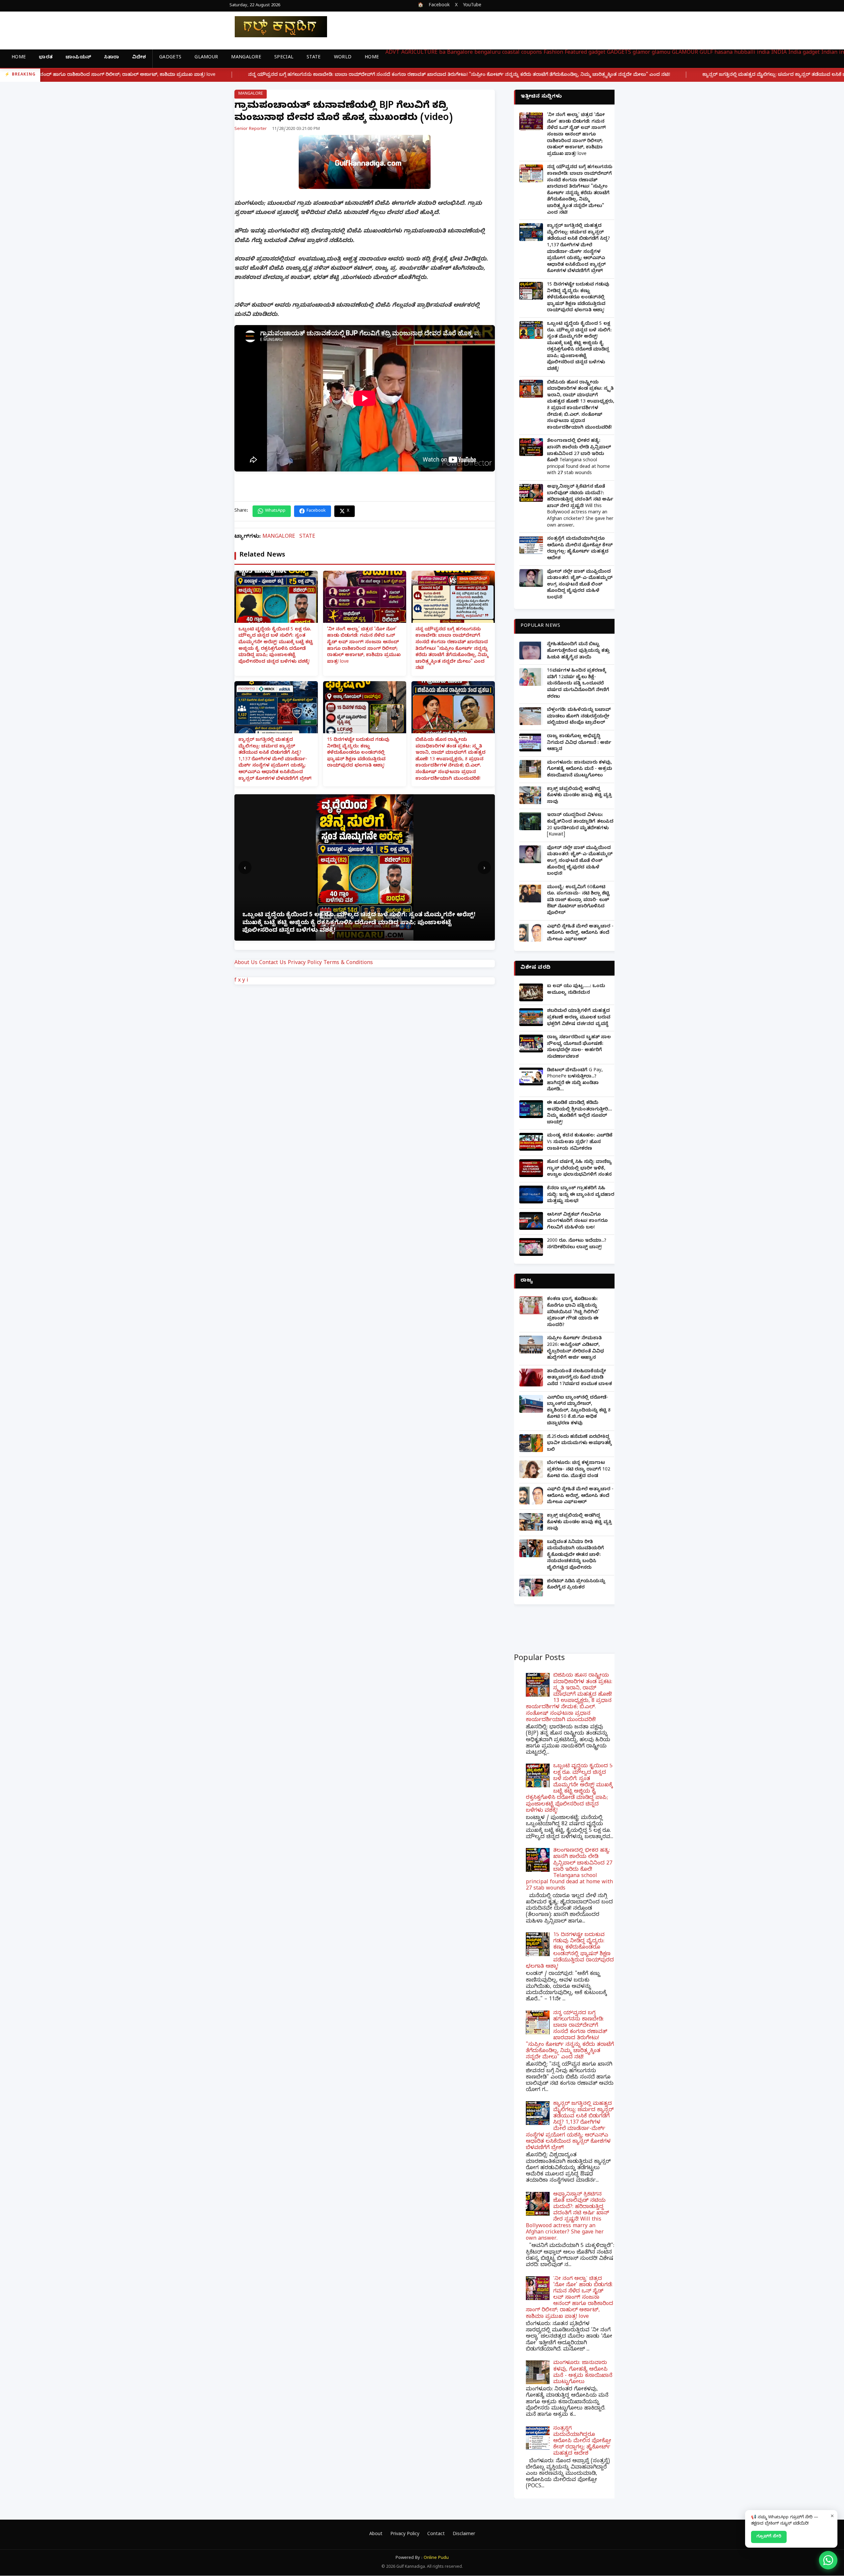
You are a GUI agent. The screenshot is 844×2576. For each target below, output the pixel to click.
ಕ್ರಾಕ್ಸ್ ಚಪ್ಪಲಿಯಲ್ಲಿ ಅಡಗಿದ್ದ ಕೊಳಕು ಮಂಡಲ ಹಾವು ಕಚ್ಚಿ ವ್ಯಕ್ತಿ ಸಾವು (579, 796)
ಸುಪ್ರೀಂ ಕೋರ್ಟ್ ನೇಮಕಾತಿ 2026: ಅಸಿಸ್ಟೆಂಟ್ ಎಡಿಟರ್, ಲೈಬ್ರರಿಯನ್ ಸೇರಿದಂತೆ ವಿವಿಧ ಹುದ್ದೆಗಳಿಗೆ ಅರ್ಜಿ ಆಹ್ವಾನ (575, 1349)
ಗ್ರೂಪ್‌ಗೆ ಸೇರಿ (769, 2537)
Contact (436, 2535)
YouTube (472, 6)
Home (19, 58)
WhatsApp (275, 511)
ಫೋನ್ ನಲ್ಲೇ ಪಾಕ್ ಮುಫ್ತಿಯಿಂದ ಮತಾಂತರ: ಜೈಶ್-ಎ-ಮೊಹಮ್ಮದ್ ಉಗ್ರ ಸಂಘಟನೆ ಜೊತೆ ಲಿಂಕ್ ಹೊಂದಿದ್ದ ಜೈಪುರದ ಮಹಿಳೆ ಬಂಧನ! (580, 585)
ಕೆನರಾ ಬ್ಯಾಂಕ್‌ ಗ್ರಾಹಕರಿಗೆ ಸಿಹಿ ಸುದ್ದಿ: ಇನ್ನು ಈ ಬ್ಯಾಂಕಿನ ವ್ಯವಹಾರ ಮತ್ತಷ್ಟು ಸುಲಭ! (581, 1195)
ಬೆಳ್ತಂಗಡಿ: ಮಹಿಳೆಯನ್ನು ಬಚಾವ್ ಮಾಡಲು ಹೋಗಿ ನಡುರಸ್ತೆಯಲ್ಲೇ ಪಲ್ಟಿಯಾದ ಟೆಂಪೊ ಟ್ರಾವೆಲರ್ (579, 717)
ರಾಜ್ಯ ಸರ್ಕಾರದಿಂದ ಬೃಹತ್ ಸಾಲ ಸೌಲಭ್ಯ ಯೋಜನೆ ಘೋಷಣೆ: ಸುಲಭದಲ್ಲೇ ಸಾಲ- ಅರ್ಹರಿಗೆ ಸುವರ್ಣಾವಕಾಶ (579, 1047)
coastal (511, 53)
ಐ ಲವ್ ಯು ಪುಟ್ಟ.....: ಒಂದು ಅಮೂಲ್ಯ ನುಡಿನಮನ (576, 990)
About (376, 2535)
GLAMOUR (206, 58)
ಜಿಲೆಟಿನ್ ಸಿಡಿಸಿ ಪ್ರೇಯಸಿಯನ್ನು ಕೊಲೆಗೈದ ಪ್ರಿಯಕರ (576, 1585)
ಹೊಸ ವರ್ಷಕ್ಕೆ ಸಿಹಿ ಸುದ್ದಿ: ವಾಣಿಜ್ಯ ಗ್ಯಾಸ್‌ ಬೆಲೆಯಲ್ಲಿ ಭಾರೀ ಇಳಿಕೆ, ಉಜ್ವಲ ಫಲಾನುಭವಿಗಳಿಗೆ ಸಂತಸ (579, 1169)
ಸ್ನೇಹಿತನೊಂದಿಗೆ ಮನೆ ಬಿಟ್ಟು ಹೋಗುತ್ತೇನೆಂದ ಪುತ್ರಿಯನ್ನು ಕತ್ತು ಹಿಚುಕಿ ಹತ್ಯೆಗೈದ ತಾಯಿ (578, 651)
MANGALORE (246, 58)
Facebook (439, 6)
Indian (829, 53)
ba (442, 53)
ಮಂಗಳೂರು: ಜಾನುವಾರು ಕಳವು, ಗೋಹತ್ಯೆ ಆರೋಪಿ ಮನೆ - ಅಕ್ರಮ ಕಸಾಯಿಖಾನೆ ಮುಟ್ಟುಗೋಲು (580, 770)
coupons (532, 53)
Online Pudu (436, 2558)
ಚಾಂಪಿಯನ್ (78, 58)
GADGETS (170, 58)
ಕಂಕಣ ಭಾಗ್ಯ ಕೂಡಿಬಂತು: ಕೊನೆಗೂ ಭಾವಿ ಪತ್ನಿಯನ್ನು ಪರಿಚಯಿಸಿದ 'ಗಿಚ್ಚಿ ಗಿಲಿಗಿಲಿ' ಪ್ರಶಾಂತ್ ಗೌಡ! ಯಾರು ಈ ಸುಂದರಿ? (573, 1312)
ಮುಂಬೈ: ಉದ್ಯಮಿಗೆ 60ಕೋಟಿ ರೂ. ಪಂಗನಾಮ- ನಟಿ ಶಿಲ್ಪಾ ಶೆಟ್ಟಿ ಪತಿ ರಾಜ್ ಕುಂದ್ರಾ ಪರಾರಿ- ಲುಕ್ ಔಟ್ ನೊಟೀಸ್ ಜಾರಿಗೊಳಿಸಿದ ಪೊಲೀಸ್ (578, 901)
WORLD (343, 58)
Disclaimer (464, 2535)
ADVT (392, 53)
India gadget (804, 53)
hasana (723, 53)
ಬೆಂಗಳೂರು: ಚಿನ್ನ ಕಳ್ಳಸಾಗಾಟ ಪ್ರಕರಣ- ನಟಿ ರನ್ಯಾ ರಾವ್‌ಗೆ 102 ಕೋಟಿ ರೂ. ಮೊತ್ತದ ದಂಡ (579, 1470)
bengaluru (487, 53)
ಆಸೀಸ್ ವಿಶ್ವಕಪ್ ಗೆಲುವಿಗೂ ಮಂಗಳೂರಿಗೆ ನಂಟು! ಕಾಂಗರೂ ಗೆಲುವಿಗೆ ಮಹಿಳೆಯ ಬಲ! (577, 1222)
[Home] (276, 27)
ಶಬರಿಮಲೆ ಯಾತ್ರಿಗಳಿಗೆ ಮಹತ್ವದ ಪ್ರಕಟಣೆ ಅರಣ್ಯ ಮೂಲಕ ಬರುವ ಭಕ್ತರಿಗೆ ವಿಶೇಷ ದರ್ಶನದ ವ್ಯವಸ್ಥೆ (579, 1018)
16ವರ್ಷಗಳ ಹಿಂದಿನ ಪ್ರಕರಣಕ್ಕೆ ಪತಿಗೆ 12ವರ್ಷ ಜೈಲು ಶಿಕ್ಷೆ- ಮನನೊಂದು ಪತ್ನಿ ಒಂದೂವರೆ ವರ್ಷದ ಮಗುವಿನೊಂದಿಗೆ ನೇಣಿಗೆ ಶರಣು (578, 684)
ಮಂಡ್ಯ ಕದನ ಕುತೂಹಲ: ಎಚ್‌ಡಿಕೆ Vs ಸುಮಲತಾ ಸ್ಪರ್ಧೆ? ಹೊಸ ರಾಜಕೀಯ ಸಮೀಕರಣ (580, 1142)
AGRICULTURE (419, 53)
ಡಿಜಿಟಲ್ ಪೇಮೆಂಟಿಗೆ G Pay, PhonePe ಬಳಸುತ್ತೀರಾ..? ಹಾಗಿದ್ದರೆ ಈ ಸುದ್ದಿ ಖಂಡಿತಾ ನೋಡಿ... (575, 1080)
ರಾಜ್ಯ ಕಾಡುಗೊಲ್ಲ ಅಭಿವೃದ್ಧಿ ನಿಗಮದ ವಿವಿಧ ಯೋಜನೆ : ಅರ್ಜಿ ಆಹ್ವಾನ (579, 743)
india (763, 53)
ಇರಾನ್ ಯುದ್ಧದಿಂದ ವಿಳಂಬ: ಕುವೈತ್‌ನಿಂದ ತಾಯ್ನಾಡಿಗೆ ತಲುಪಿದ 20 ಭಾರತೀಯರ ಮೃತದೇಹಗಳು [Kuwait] (580, 825)
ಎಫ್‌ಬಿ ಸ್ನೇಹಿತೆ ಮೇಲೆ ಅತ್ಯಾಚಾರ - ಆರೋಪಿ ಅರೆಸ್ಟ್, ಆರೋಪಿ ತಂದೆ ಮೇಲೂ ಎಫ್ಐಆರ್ (580, 933)
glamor (641, 53)
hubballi (745, 53)
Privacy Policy (305, 963)
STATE (314, 58)
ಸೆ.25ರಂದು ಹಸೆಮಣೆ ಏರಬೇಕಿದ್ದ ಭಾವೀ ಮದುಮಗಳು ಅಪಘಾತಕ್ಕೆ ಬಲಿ (579, 1444)
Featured (576, 53)
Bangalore (460, 53)
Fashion (553, 53)
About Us (246, 963)
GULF (706, 53)
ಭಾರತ (46, 58)
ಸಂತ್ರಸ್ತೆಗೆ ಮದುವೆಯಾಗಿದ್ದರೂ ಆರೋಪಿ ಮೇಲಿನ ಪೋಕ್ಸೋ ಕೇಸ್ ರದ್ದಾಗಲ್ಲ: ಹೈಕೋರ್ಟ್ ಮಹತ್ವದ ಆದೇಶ (580, 549)
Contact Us (273, 963)
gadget (597, 53)
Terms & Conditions (348, 963)
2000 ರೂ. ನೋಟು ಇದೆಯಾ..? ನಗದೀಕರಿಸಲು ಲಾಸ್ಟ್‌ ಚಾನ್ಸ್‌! (577, 1244)
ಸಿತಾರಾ (112, 58)
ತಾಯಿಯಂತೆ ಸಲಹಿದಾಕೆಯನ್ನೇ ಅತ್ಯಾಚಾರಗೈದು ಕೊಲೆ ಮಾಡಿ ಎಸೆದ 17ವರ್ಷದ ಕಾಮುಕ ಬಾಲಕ (579, 1378)
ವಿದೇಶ (139, 58)
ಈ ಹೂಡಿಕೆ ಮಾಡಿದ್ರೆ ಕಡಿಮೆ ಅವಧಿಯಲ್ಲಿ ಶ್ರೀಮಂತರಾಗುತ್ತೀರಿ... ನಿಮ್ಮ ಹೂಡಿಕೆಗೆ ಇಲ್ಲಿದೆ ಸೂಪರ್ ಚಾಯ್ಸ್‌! (579, 1113)
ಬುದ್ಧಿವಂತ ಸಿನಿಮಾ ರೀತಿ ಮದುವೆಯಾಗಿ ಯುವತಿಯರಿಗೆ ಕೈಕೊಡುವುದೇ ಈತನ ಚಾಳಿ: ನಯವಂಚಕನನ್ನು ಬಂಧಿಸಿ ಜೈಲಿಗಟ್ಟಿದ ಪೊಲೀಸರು (575, 1555)
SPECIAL (284, 58)
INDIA (779, 53)
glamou (661, 53)
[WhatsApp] (828, 2560)
